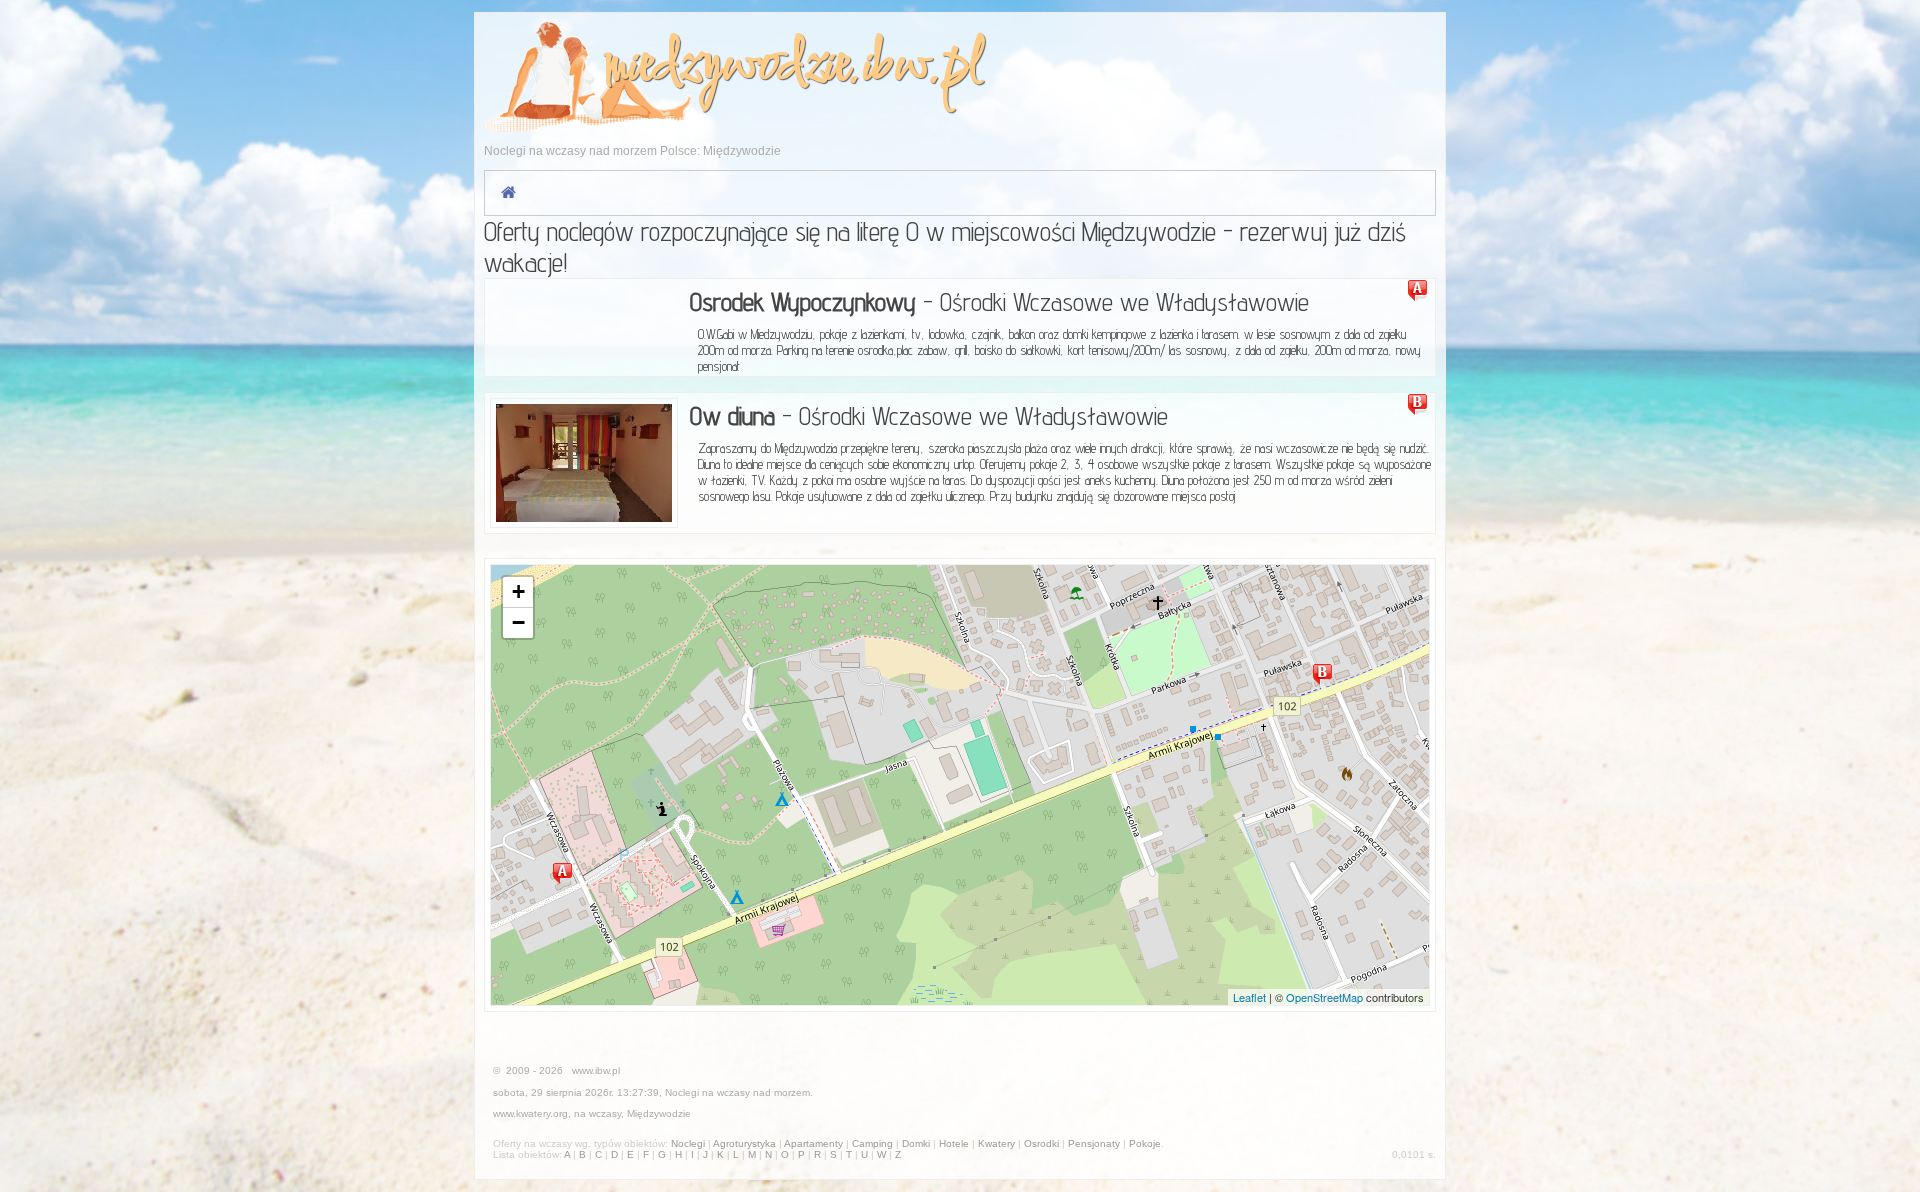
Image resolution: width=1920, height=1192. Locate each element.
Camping (872, 1143)
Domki (916, 1143)
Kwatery (996, 1143)
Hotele (954, 1143)
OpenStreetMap (1324, 997)
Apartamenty (813, 1143)
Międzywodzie (659, 1113)
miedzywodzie (726, 66)
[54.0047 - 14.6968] (1326, 674)
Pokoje (1145, 1143)
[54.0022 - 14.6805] (566, 873)
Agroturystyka (744, 1143)
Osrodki (1041, 1143)
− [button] (518, 622)
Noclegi (682, 1092)
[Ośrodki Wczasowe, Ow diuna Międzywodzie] (584, 463)
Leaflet (1249, 997)
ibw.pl (921, 66)
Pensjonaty (1094, 1143)
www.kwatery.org (530, 1113)
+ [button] (518, 591)
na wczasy (597, 1113)
